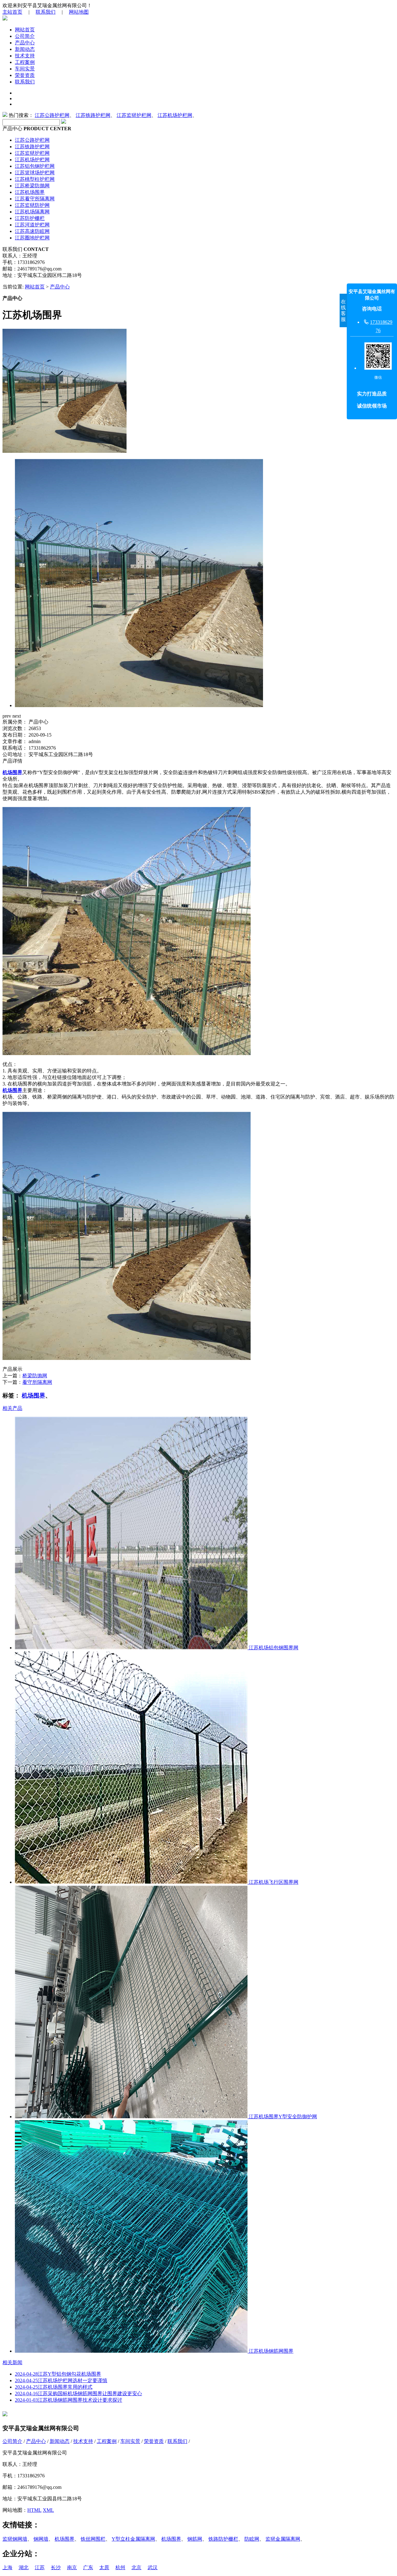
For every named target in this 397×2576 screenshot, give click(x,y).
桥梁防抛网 (35, 1376)
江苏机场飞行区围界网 (273, 1882)
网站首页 (25, 30)
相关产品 (12, 1408)
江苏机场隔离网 (32, 212)
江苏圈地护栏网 (32, 238)
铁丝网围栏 (93, 2539)
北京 (136, 2567)
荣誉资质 (25, 75)
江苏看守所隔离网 (35, 199)
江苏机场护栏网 (175, 115)
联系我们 (46, 12)
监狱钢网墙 (15, 2539)
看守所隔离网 (37, 1382)
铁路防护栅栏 (223, 2539)
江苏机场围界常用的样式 (54, 2387)
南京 (72, 2567)
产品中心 (25, 43)
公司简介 (25, 36)
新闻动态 (25, 49)
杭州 (120, 2567)
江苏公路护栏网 (52, 115)
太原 (104, 2567)
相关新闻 (12, 2362)
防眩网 (252, 2539)
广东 (88, 2567)
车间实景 (25, 69)
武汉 (153, 2567)
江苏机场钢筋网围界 (270, 2351)
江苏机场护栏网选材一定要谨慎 (61, 2380)
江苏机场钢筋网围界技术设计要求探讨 (69, 2400)
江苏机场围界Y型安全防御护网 (282, 2117)
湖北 (24, 2567)
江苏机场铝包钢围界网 (273, 1648)
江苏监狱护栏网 (134, 115)
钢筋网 (195, 2539)
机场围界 (33, 1395)
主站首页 (12, 12)
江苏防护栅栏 (30, 218)
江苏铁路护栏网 (93, 115)
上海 (7, 2567)
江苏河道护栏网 (32, 225)
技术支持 (25, 56)
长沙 (56, 2567)
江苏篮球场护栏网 (35, 173)
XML (48, 2510)
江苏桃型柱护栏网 (35, 179)
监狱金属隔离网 (283, 2539)
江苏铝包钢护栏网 (35, 166)
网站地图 (79, 12)
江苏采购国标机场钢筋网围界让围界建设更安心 (78, 2393)
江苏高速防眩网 (32, 231)
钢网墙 (41, 2539)
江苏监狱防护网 (32, 205)
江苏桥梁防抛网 (32, 186)
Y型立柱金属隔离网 (133, 2539)
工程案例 (25, 62)
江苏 (40, 2567)
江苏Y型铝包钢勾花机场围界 (58, 2374)
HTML (34, 2510)
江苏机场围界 (30, 192)
